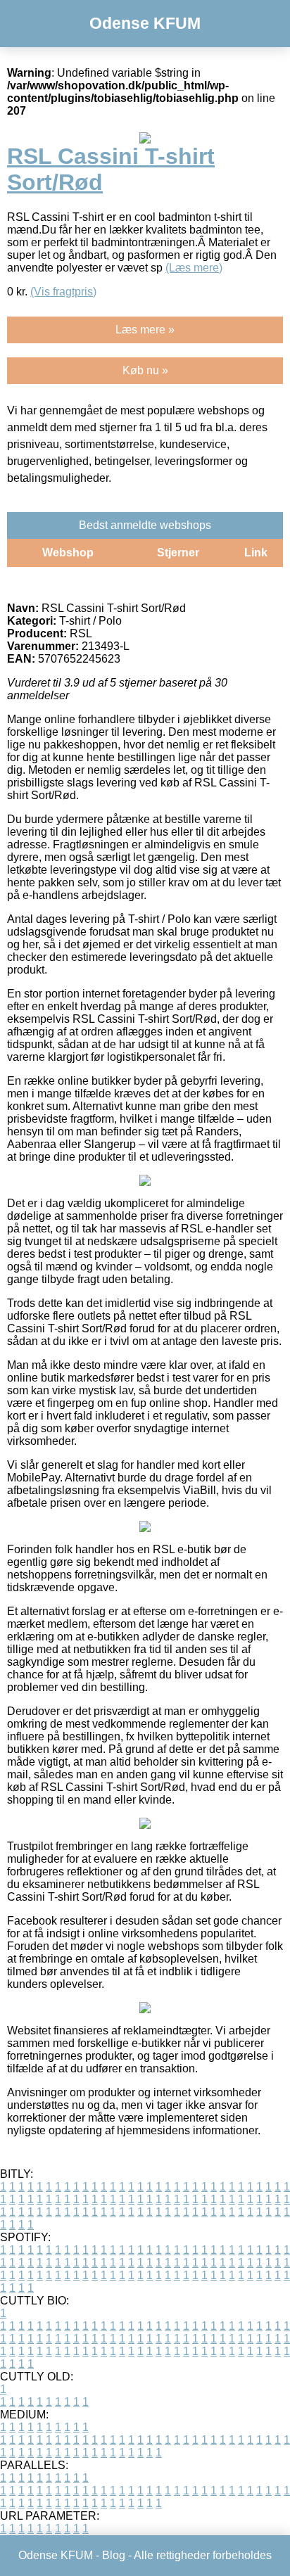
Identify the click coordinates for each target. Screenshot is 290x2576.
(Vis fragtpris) (63, 292)
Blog (114, 2555)
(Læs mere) (194, 268)
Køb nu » (145, 370)
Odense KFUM (145, 23)
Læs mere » (145, 330)
